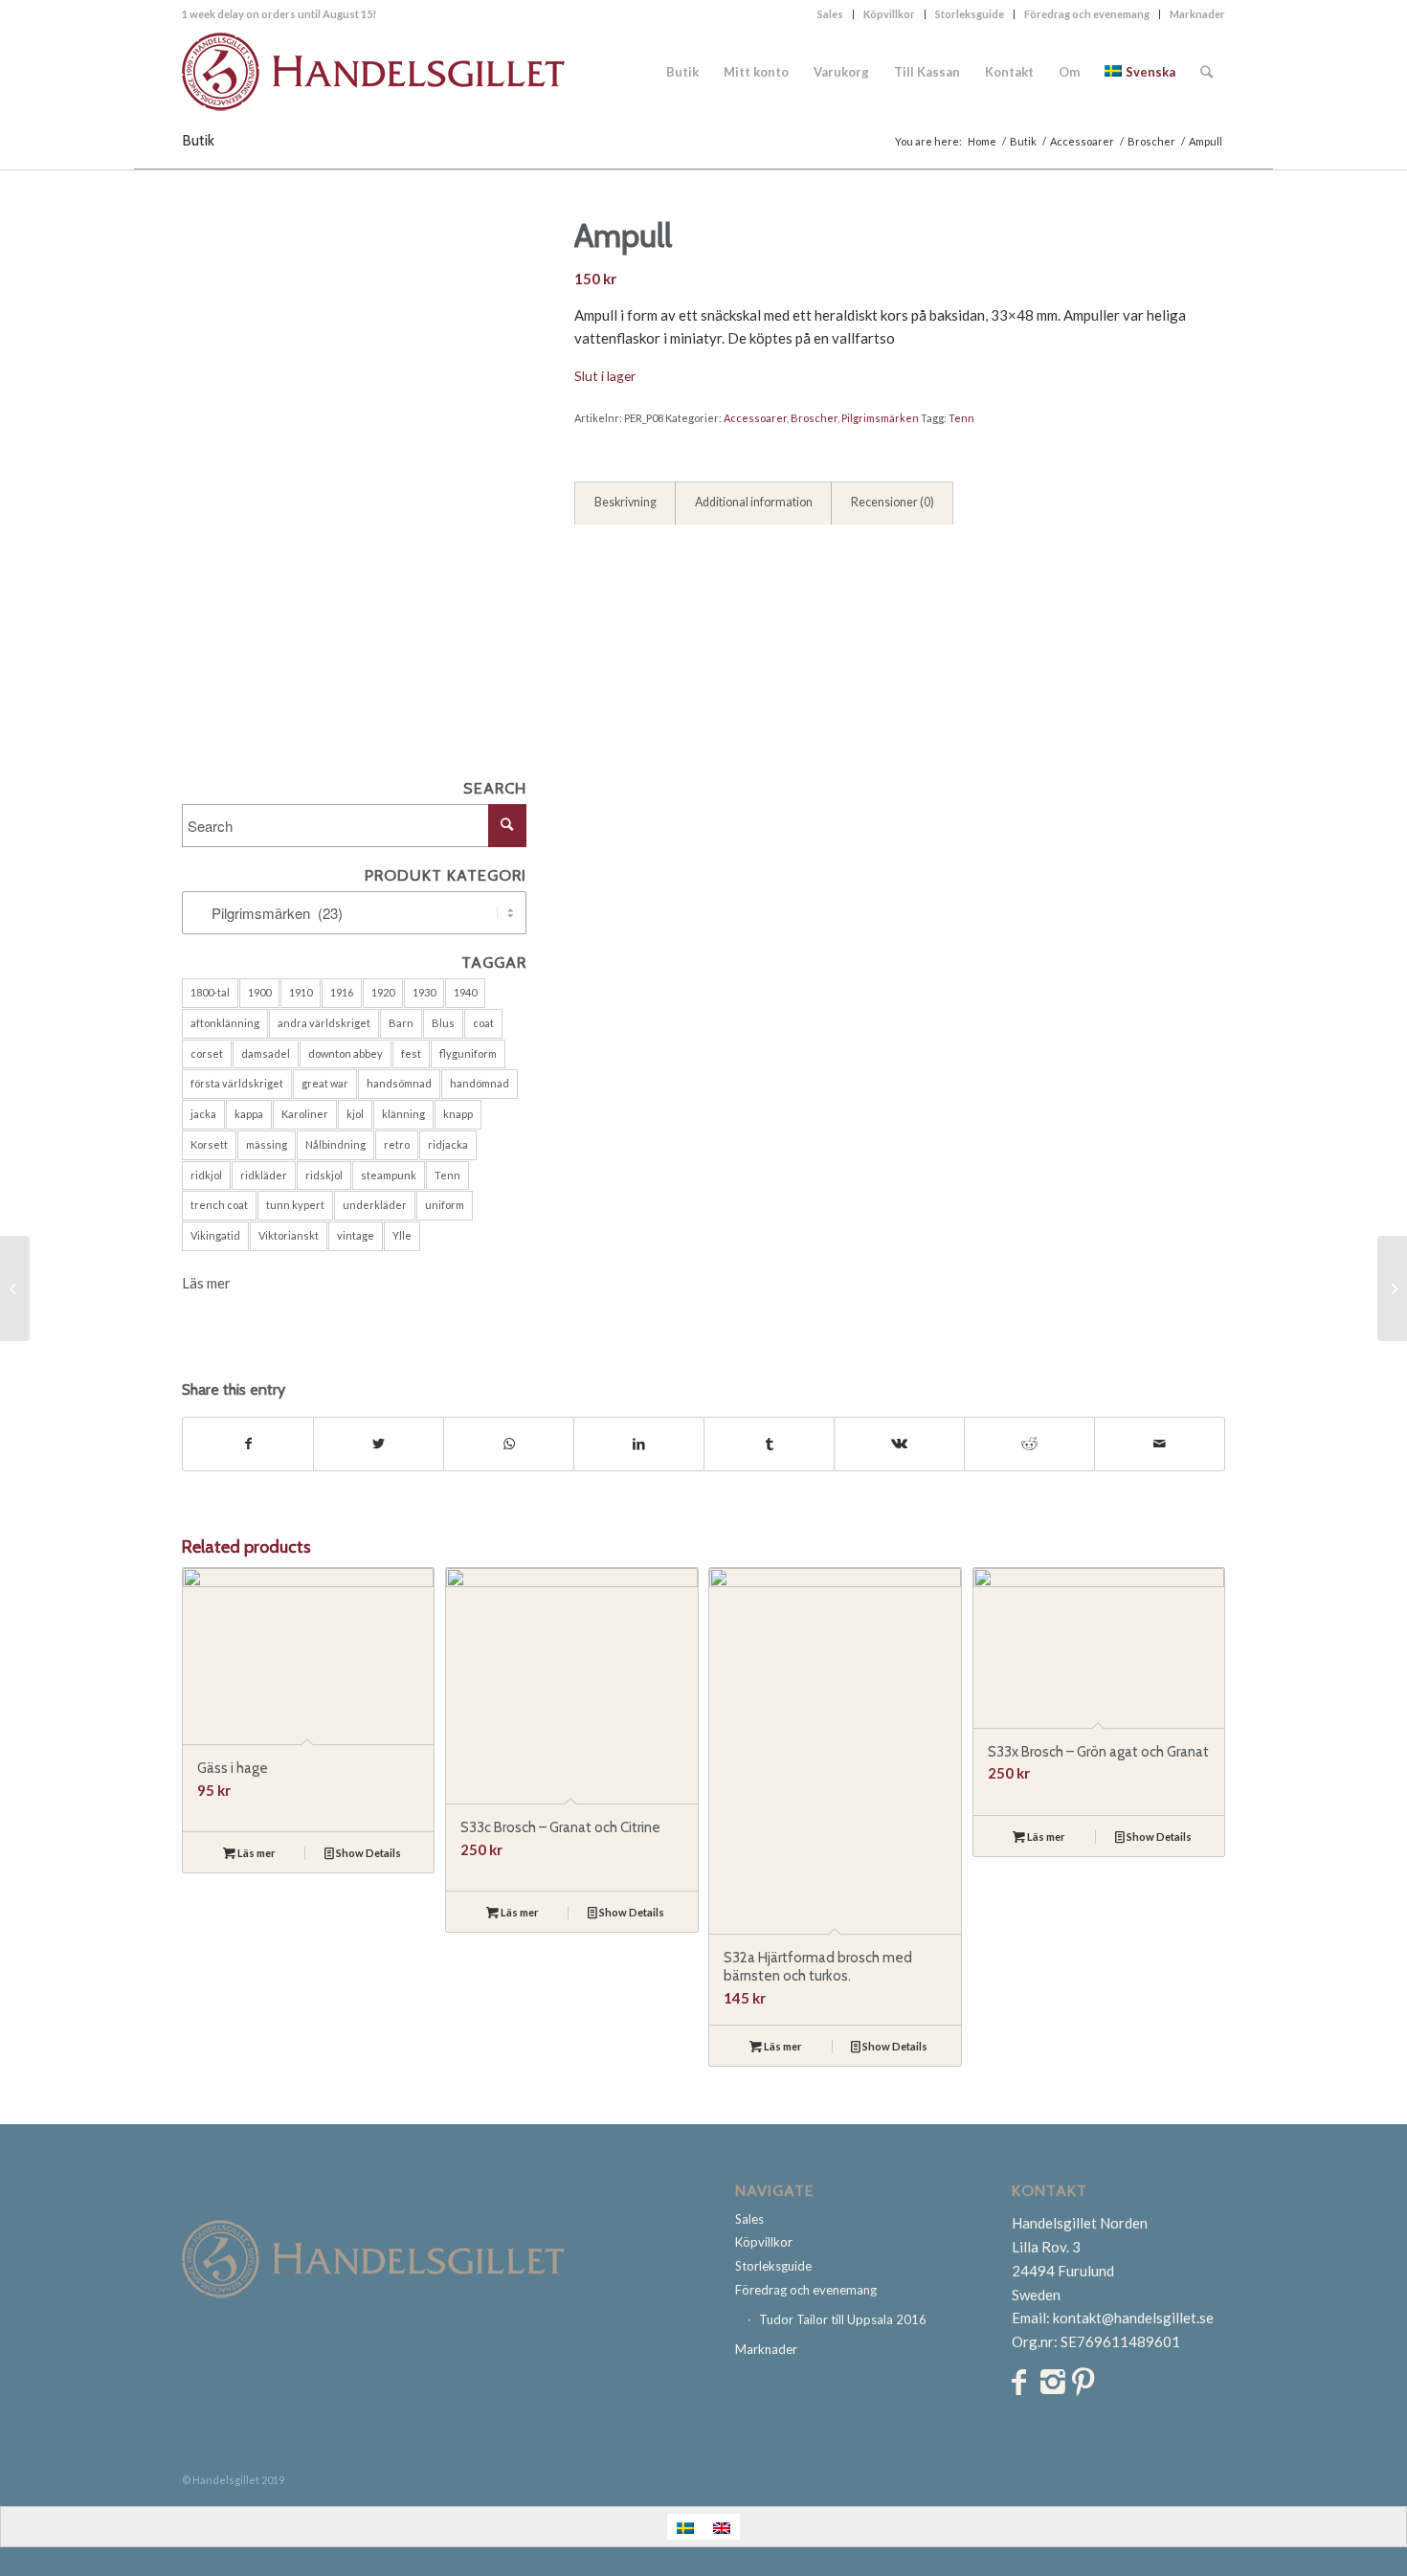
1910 (301, 992)
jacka (203, 1114)
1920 (383, 992)
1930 (424, 992)
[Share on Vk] (899, 1444)
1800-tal (210, 992)
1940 (465, 992)
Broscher (814, 418)
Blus (443, 1023)
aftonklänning (225, 1023)
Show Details (368, 1853)
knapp (458, 1114)
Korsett (209, 1144)
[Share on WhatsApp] (509, 1444)
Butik (198, 140)
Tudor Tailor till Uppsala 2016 (843, 2319)
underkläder (375, 1205)
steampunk (389, 1175)
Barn (401, 1023)
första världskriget (237, 1083)
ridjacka (448, 1144)
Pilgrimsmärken (880, 418)
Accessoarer (755, 418)
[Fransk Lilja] (15, 1288)
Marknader (1197, 14)
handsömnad (399, 1083)
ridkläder (264, 1175)
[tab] (625, 504)
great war (325, 1083)
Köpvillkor (889, 14)
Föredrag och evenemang (1087, 14)
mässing (267, 1144)
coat (483, 1023)
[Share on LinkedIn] (639, 1444)
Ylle (402, 1235)
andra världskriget (324, 1023)
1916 (342, 992)
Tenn (447, 1175)
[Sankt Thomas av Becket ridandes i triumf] (1392, 1288)
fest (411, 1053)
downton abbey (346, 1053)
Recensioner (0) (893, 502)
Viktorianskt (289, 1235)
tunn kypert (295, 1205)
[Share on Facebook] (248, 1444)
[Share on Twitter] (379, 1444)
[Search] (1206, 72)
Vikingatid (215, 1235)
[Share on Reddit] (1029, 1444)
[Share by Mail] (1160, 1444)
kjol (355, 1114)
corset (207, 1053)
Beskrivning (625, 502)
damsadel (266, 1053)
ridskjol (324, 1175)
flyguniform (468, 1053)
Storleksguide (970, 14)
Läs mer (206, 1283)
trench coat (219, 1205)
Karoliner (305, 1114)
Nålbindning (335, 1144)
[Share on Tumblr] (769, 1444)
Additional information (754, 502)
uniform (445, 1205)
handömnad (480, 1083)
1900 (259, 992)
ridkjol (206, 1175)
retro (397, 1144)
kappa (249, 1114)
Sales (830, 14)
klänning (403, 1114)
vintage (356, 1235)
